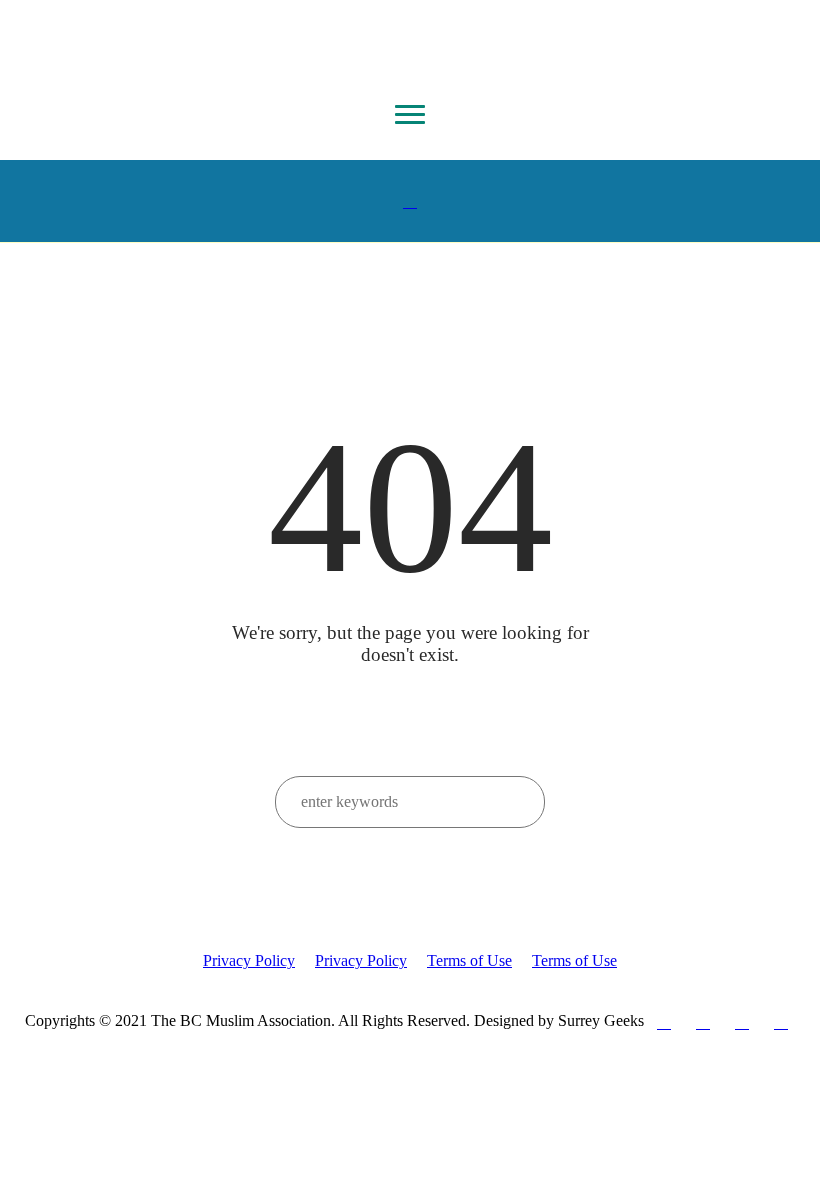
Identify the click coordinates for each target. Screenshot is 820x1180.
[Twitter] (703, 1022)
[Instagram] (742, 1022)
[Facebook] (664, 1022)
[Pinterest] (781, 1022)
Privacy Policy (249, 960)
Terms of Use (469, 960)
